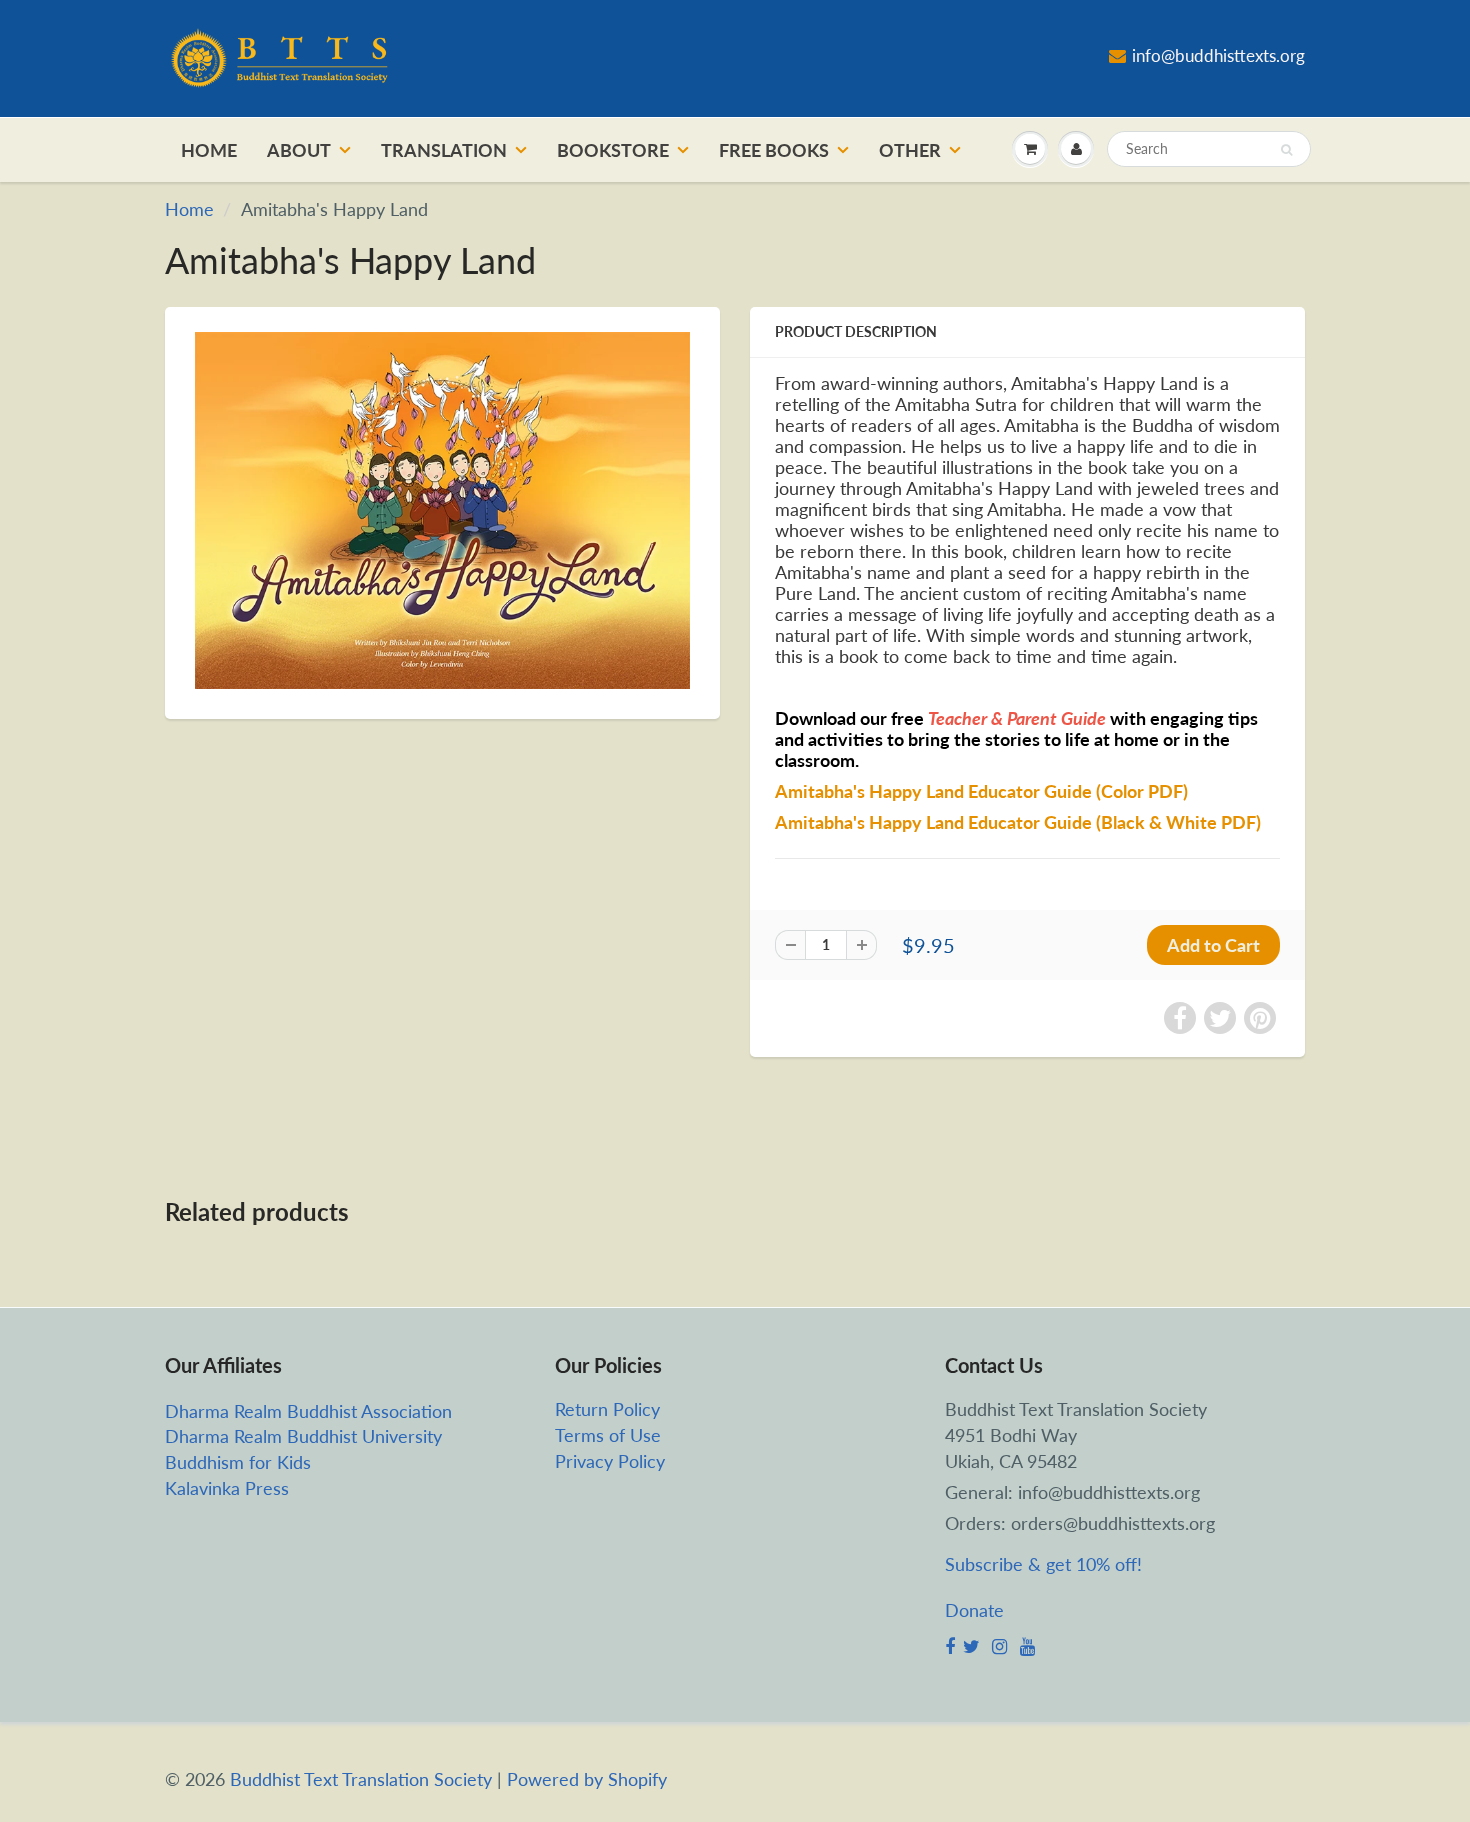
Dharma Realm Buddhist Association (308, 1411)
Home (209, 150)
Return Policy (607, 1409)
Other (910, 150)
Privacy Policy (610, 1461)
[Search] (1286, 150)
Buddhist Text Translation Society (361, 1779)
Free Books (774, 150)
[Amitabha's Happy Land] (442, 511)
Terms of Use (608, 1435)
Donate (974, 1610)
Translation (444, 150)
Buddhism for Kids (238, 1462)
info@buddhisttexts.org (1218, 55)
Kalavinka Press (227, 1488)
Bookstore (613, 150)
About (299, 150)
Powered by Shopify (587, 1779)
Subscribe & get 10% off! (1043, 1564)
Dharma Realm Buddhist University (303, 1436)
